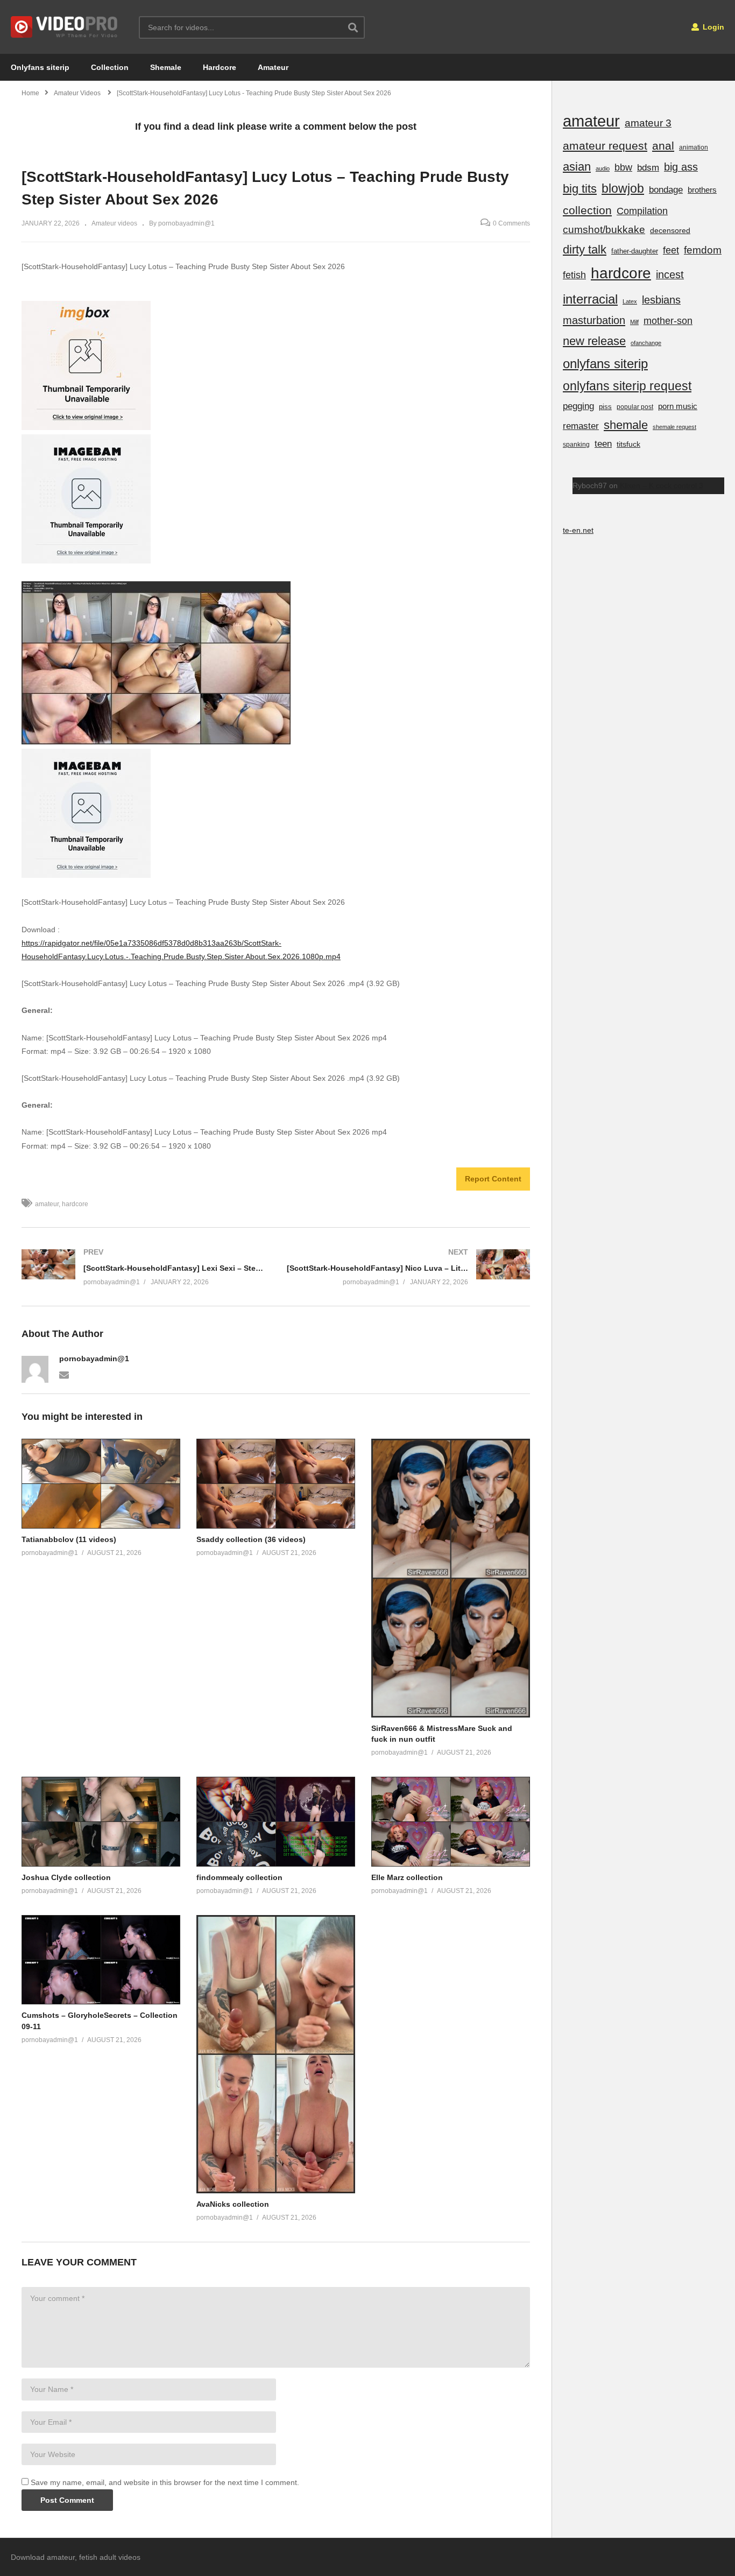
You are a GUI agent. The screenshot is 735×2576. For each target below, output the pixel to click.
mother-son (668, 321)
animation (694, 147)
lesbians (661, 300)
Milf (634, 322)
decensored (670, 230)
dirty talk (585, 249)
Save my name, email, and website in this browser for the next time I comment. (165, 2482)
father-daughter (635, 251)
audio (603, 168)
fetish (574, 275)
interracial (590, 299)
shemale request (674, 427)
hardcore (75, 1204)
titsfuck (628, 444)
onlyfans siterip (605, 364)
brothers (702, 190)
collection (587, 210)
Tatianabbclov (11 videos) (69, 1539)
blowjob (623, 188)
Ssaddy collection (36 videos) (251, 1539)
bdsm (648, 168)
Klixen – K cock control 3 (662, 485)
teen (603, 444)
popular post (635, 407)
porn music (678, 406)
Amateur (273, 67)
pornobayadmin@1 (94, 1359)
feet (671, 250)
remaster (581, 426)
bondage (666, 190)
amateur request (605, 146)
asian (577, 167)
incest (670, 275)
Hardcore (220, 67)
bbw (623, 167)
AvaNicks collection (233, 2204)
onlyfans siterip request (627, 386)
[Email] (64, 1374)
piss (605, 407)
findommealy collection (239, 1877)
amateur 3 (648, 123)
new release (594, 341)
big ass (681, 167)
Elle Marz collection (407, 1877)
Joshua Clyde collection (66, 1877)
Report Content (493, 1179)
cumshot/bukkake (604, 230)
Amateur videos (114, 223)
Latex (630, 301)
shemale (626, 425)
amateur (47, 1204)
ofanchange (646, 343)
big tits (580, 189)
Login (712, 27)
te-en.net (578, 530)
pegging (578, 406)
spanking (576, 445)
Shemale (166, 67)
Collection (110, 67)
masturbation (594, 320)
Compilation (642, 211)
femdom (703, 250)
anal (663, 146)
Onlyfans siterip (40, 67)
